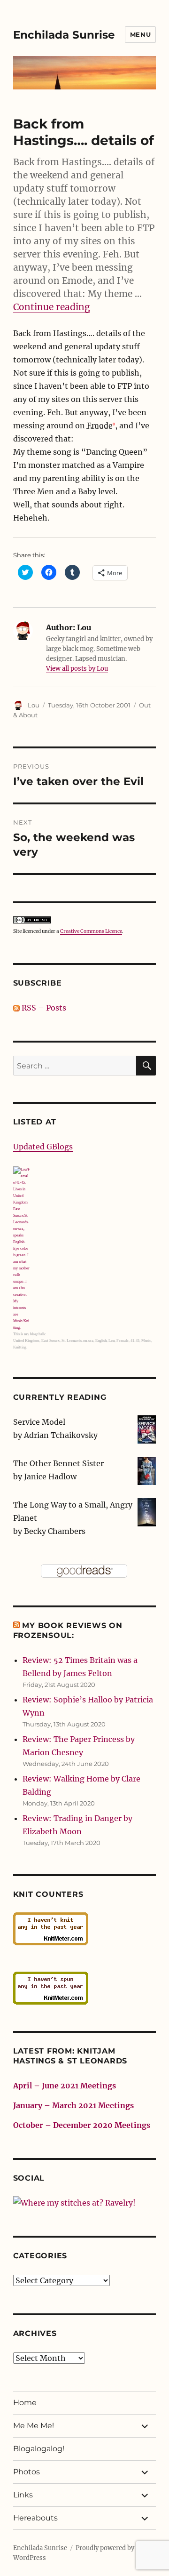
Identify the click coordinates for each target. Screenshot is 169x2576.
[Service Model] (147, 1428)
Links (23, 2495)
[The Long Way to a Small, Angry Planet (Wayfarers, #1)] (147, 1511)
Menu (140, 34)
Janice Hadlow (50, 1477)
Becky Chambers (55, 1531)
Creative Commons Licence (91, 931)
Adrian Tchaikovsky (61, 1435)
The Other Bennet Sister (58, 1463)
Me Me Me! (34, 2426)
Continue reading (52, 307)
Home (25, 2403)
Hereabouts (35, 2518)
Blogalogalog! (39, 2449)
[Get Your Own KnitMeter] (85, 1929)
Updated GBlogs (43, 1147)
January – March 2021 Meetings (73, 2105)
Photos (27, 2472)
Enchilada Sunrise (64, 35)
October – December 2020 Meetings (82, 2125)
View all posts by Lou (77, 669)
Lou (34, 705)
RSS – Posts (43, 1008)
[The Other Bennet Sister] (147, 1470)
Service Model (39, 1422)
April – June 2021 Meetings (65, 2086)
